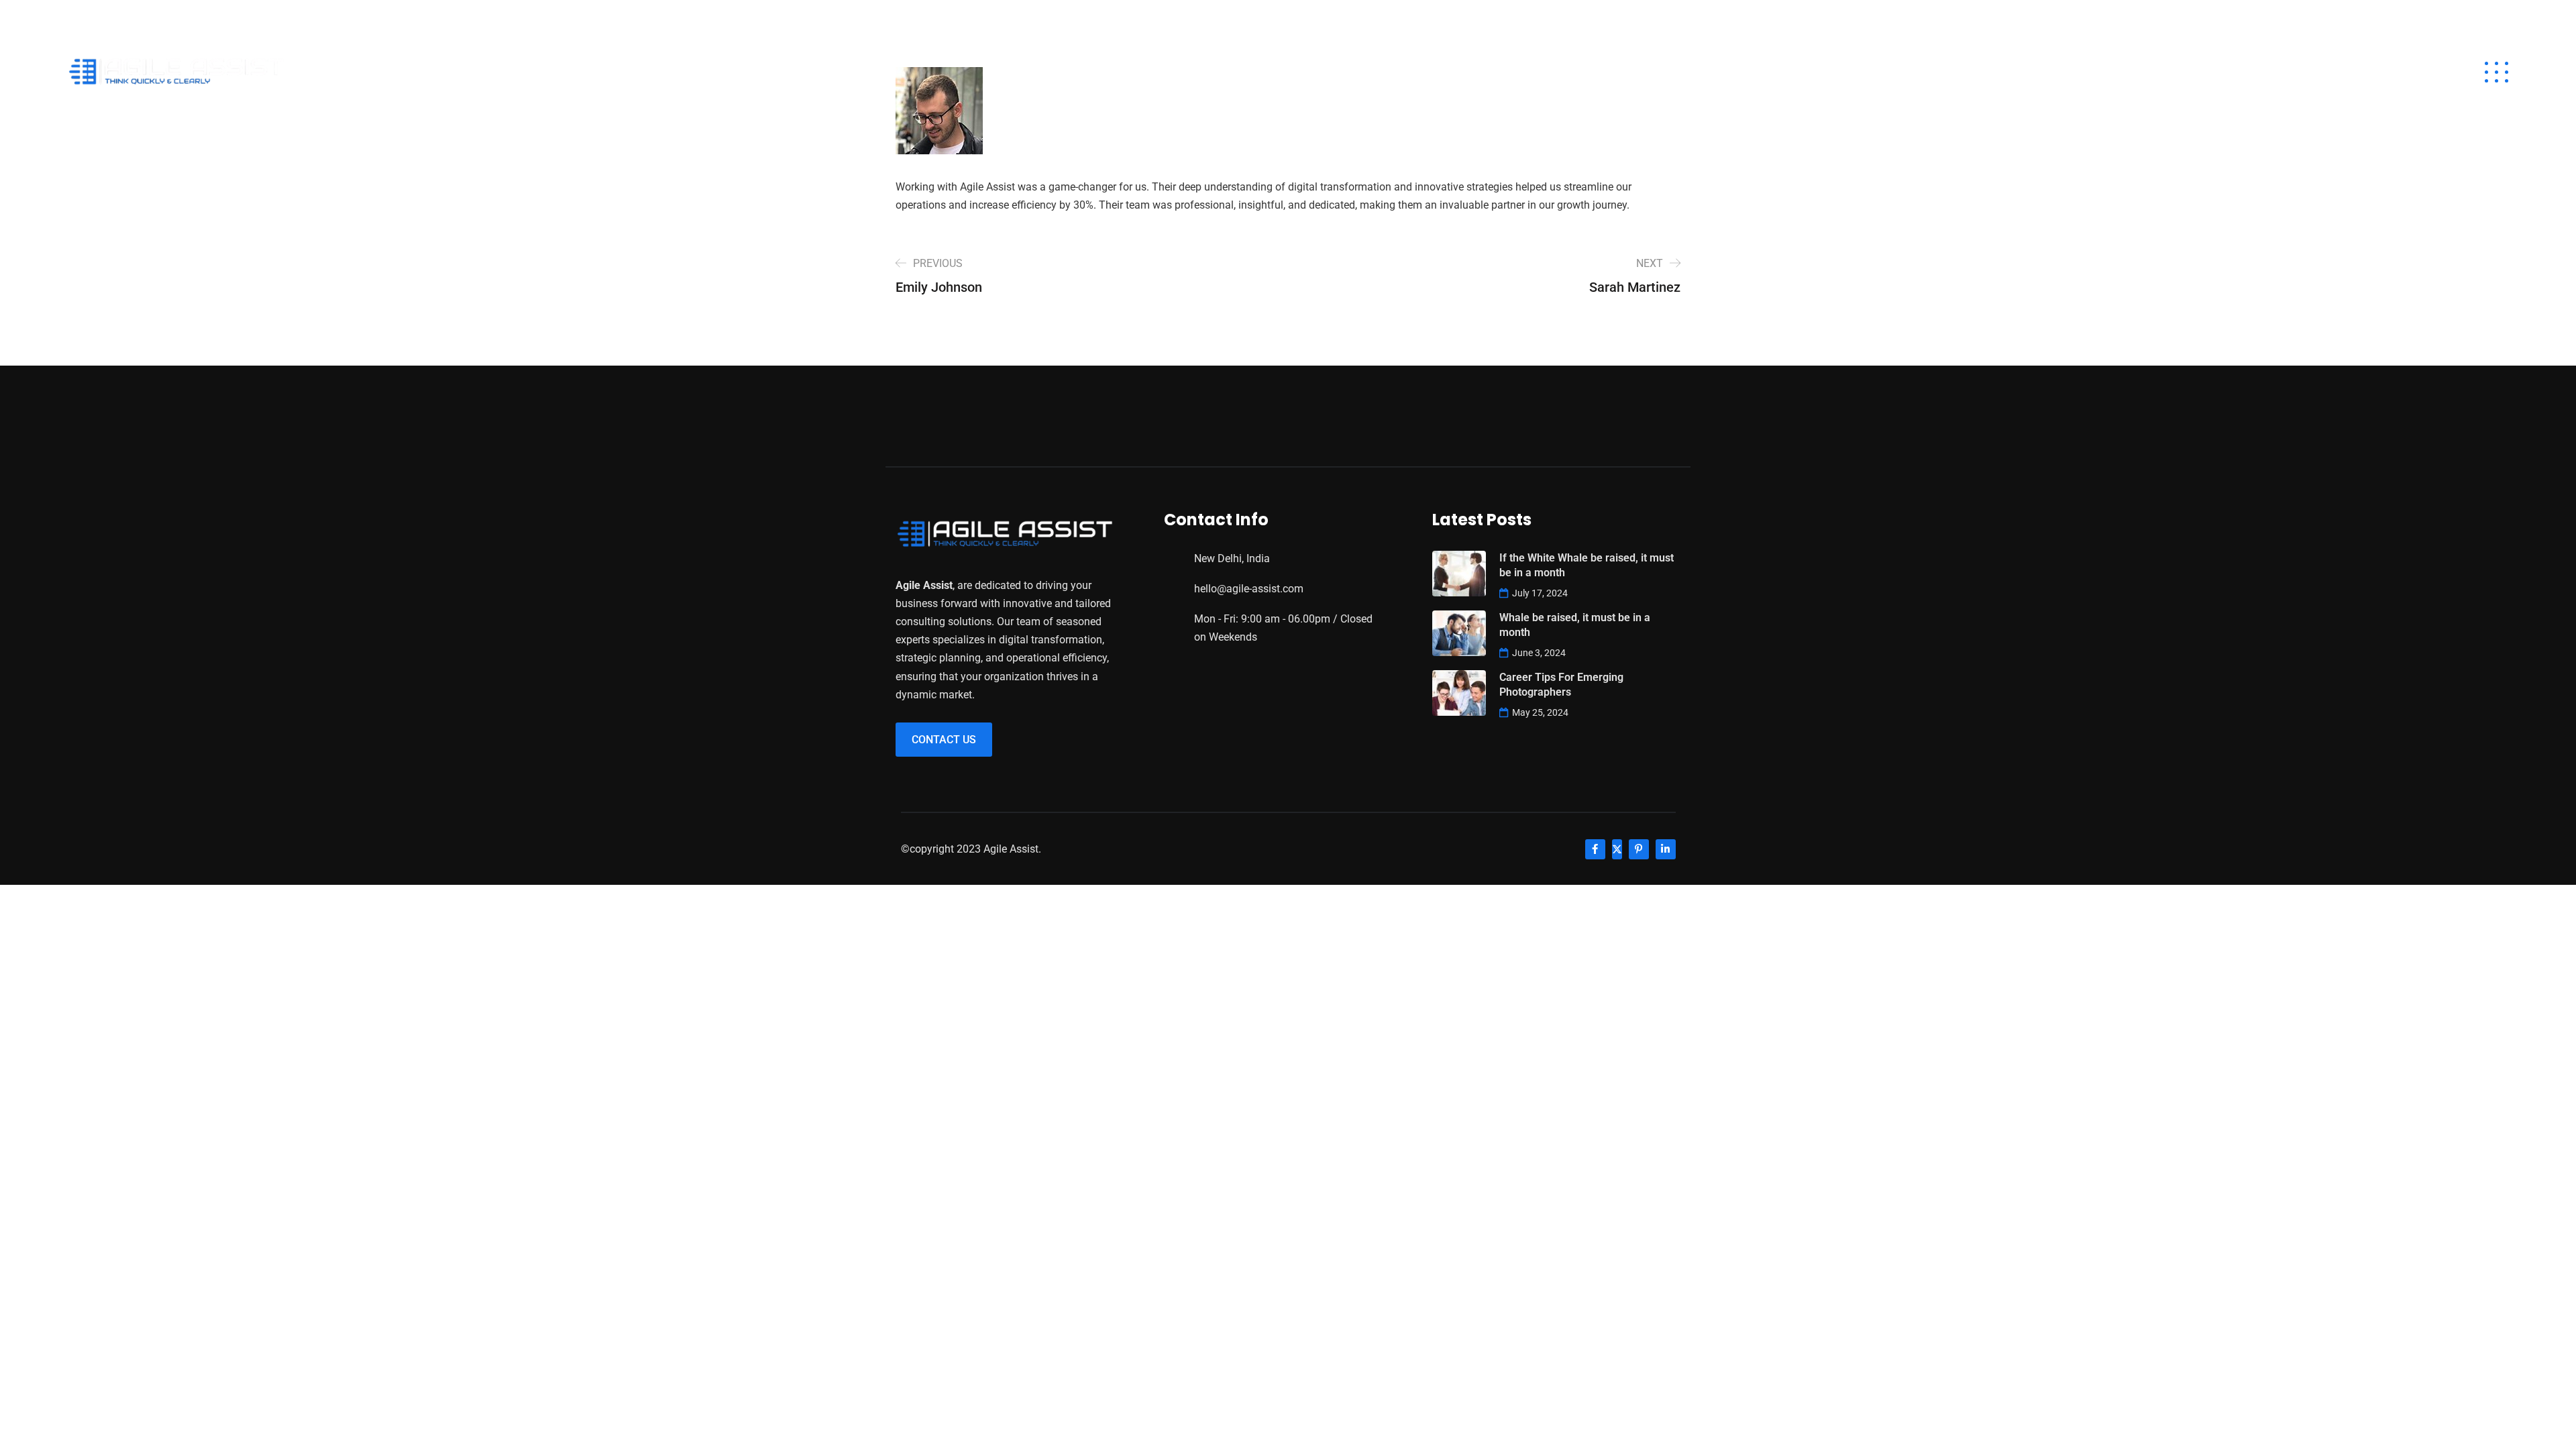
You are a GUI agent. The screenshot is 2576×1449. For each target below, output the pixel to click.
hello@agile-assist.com (130, 17)
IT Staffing (1895, 72)
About (1812, 72)
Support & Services (2358, 72)
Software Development (2018, 72)
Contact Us (944, 740)
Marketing (2241, 72)
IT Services (2147, 72)
